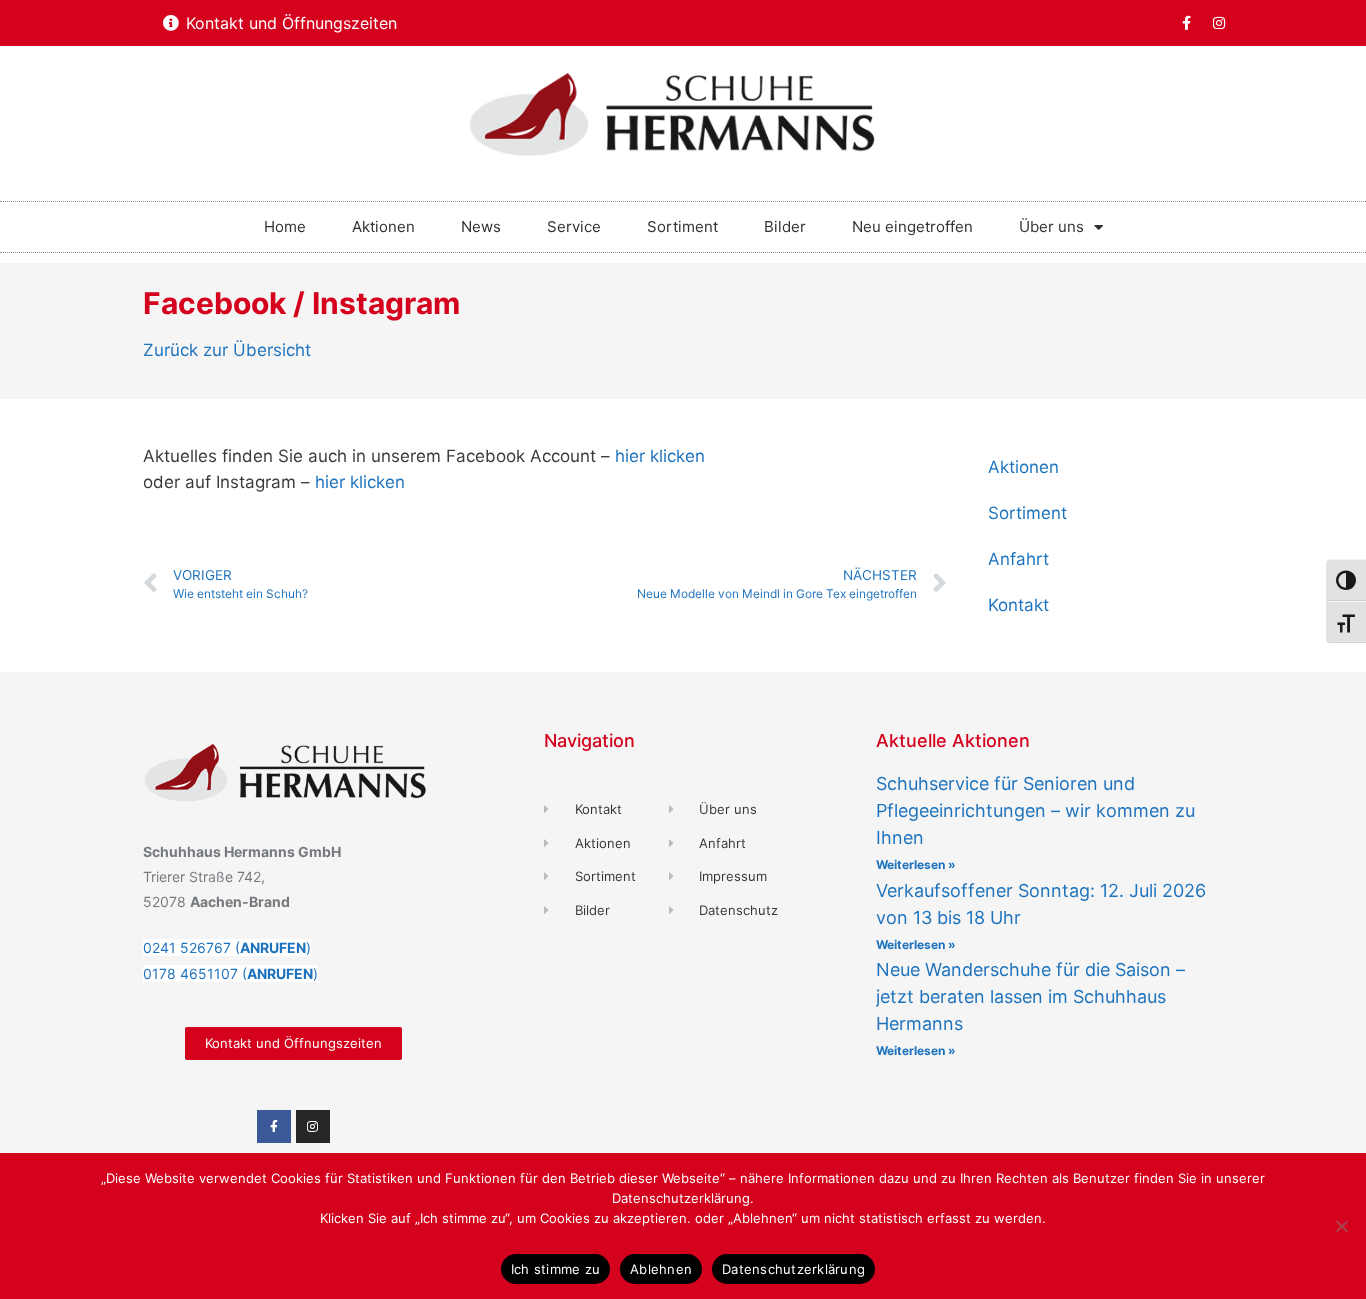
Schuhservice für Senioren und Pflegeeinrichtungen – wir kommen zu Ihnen (1035, 810)
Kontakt (1018, 605)
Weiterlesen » (916, 864)
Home (285, 226)
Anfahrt (1018, 559)
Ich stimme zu (555, 1269)
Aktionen (383, 226)
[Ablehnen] (1341, 1226)
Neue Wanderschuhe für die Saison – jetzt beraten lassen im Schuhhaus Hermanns (1030, 996)
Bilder (785, 226)
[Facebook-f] (1186, 23)
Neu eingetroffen (912, 226)
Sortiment (682, 226)
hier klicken (660, 456)
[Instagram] (1219, 23)
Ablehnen (661, 1269)
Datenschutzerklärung (793, 1269)
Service (574, 226)
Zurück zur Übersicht (227, 350)
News (481, 226)
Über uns (1051, 226)
